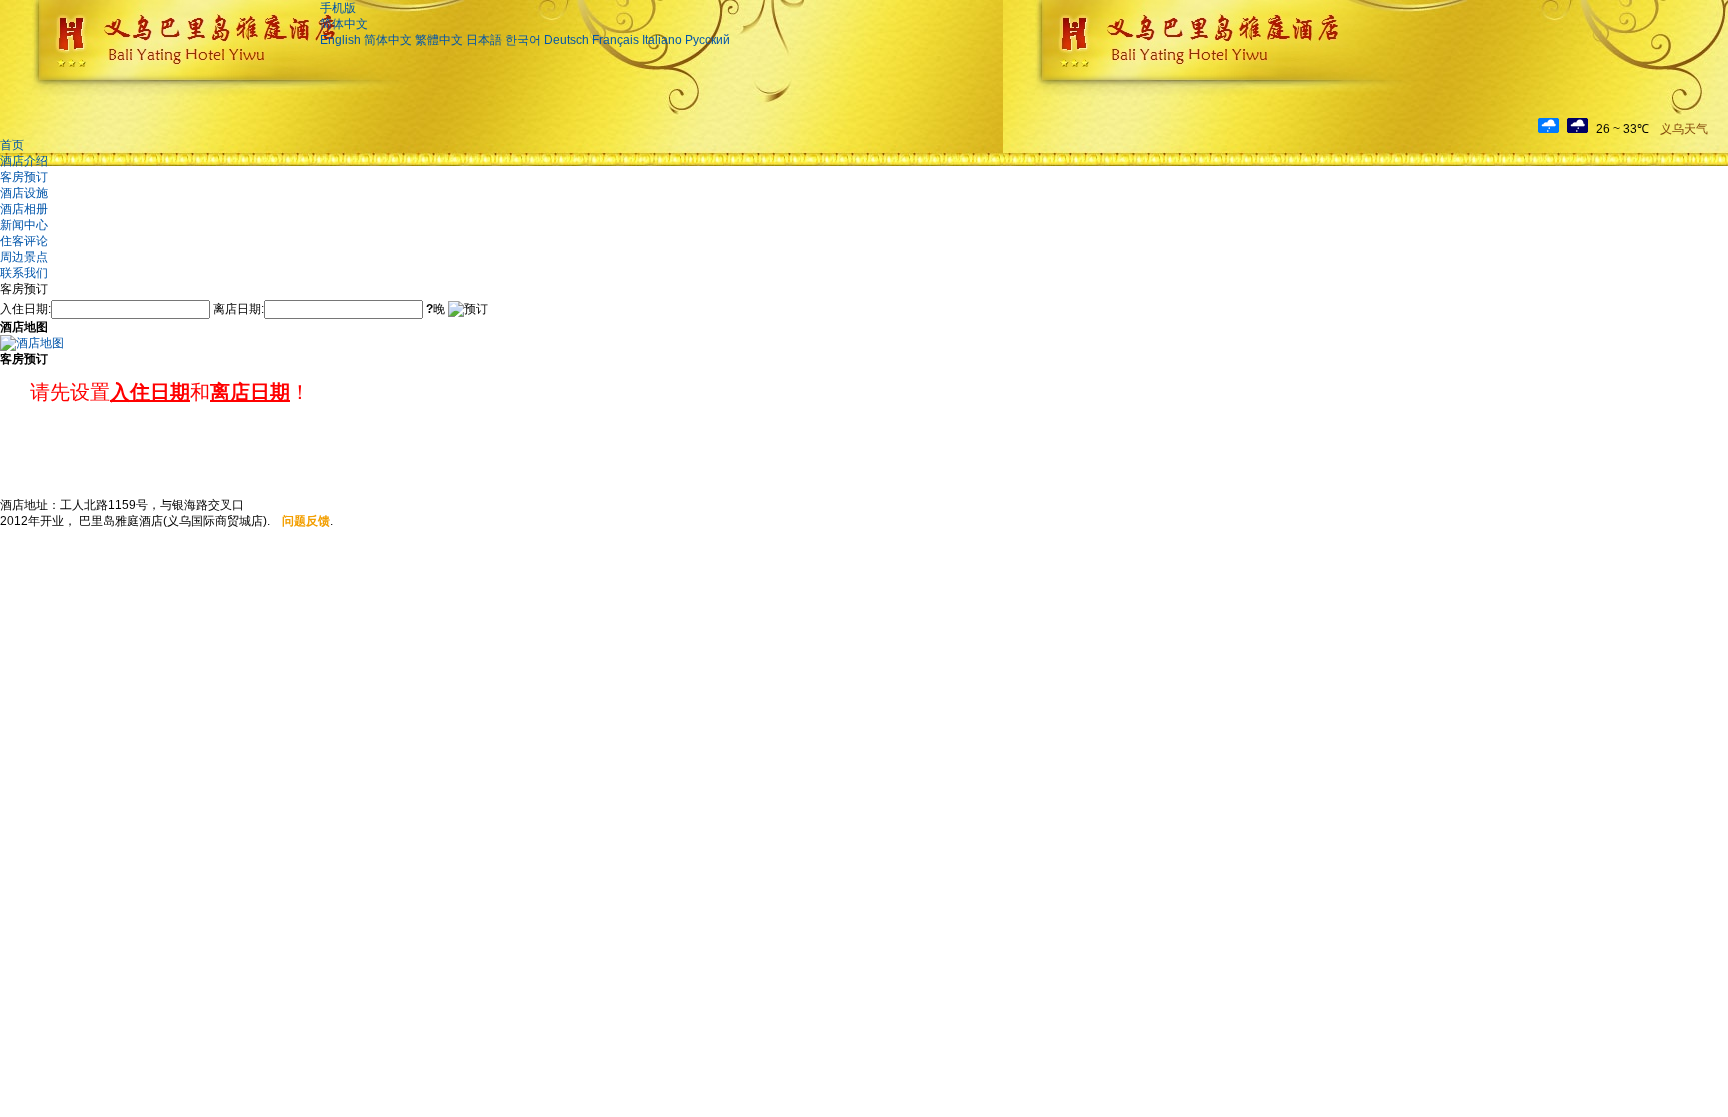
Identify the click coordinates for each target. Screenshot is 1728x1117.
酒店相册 (24, 209)
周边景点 (24, 257)
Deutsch (566, 40)
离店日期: (238, 309)
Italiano (662, 40)
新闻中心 (24, 225)
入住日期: (25, 309)
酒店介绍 (24, 161)
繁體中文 (439, 40)
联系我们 (24, 273)
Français (615, 40)
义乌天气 (1684, 129)
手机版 (338, 8)
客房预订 (24, 177)
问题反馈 (306, 521)
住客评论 (24, 241)
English (340, 40)
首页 (12, 145)
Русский (707, 40)
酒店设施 (24, 193)
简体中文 (344, 24)
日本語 (484, 40)
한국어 (523, 40)
